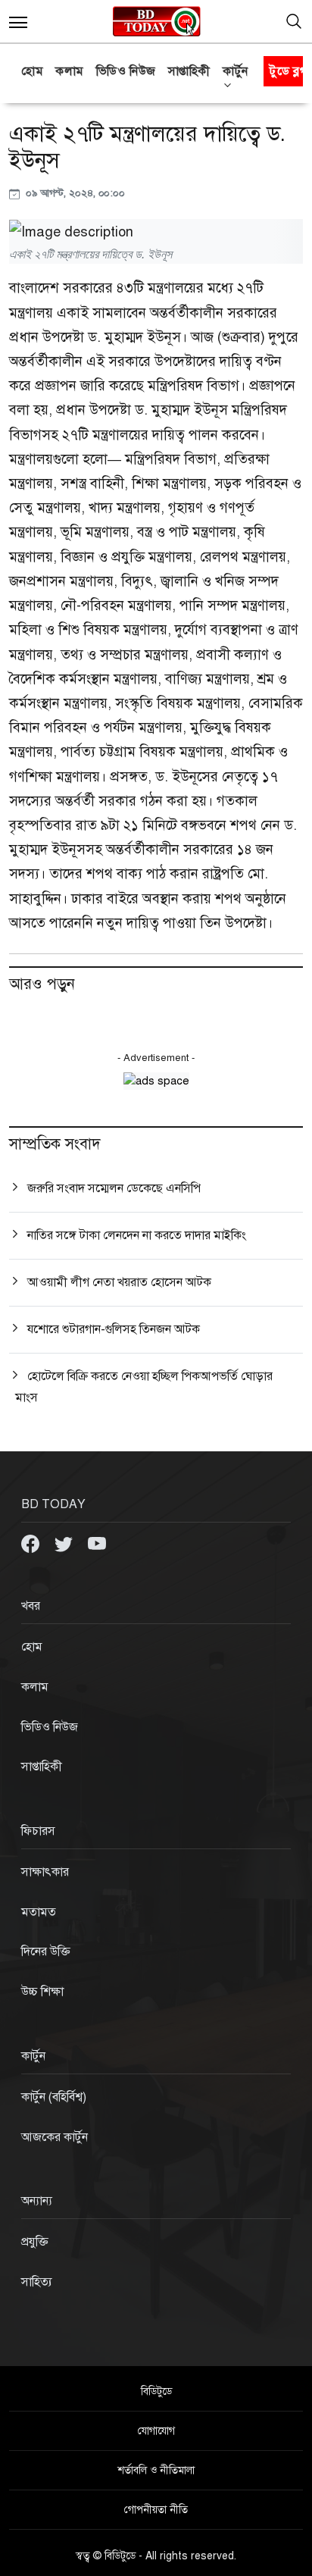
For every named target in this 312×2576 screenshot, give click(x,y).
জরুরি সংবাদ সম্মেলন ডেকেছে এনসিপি (114, 1188)
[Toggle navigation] (294, 21)
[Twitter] (65, 1543)
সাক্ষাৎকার (45, 1872)
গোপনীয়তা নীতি (156, 2510)
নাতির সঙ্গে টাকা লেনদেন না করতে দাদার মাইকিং (137, 1235)
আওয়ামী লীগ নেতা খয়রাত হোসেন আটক (119, 1282)
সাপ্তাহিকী (189, 71)
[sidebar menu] (18, 21)
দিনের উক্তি (46, 1952)
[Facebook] (32, 1543)
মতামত (39, 1912)
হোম (32, 71)
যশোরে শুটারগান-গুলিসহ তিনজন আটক (114, 1329)
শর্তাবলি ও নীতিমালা (156, 2470)
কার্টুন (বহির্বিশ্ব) (54, 2097)
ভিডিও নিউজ (126, 71)
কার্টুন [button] (236, 71)
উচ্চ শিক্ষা (42, 1992)
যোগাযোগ (156, 2431)
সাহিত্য (37, 2282)
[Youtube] (97, 1543)
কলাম (70, 71)
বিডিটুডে (156, 2391)
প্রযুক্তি (35, 2242)
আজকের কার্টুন (55, 2137)
